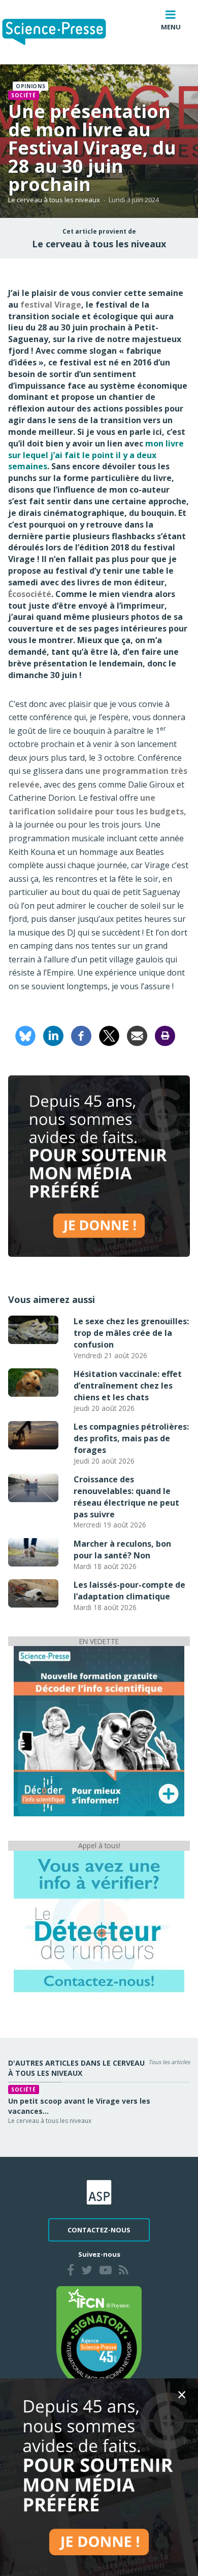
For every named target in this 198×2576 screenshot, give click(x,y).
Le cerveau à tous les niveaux (54, 200)
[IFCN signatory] (99, 2338)
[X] (109, 1035)
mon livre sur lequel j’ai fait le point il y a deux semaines (96, 455)
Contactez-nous (99, 2230)
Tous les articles (169, 2062)
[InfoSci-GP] (99, 1731)
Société (24, 95)
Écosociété (30, 594)
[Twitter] (87, 2271)
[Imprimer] (165, 1035)
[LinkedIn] (53, 1035)
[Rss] (124, 2271)
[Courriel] (137, 1035)
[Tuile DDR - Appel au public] (99, 1921)
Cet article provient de (99, 232)
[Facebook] (81, 1035)
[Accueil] (62, 32)
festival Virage (51, 305)
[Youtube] (106, 2271)
